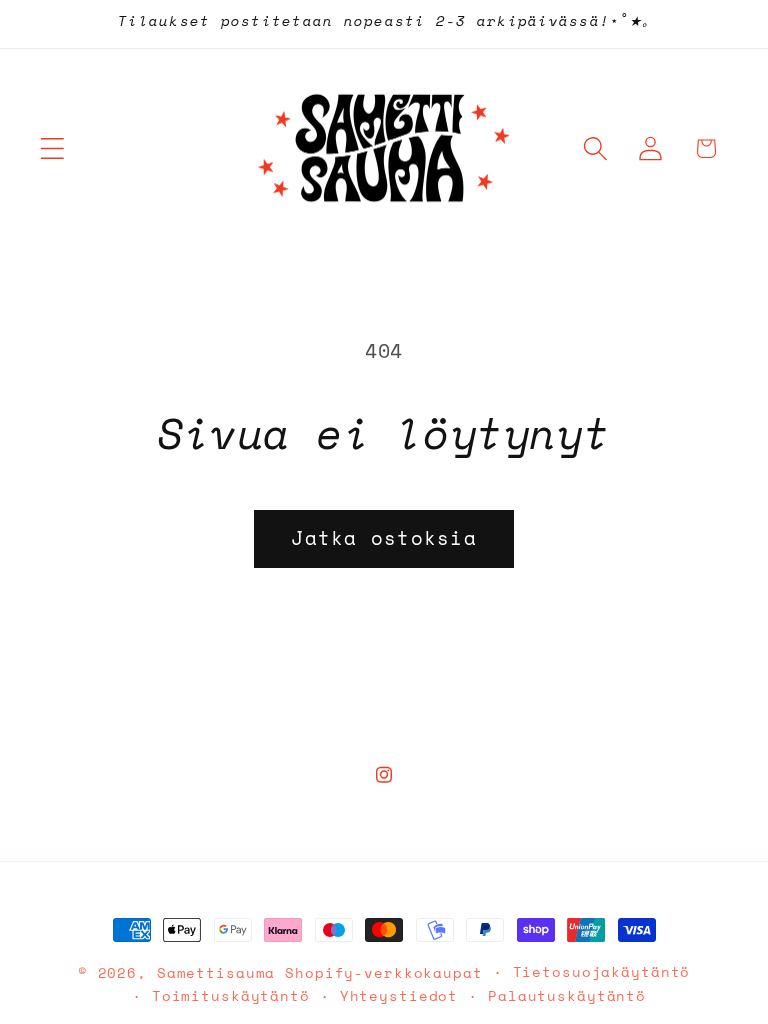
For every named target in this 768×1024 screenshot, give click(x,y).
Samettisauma (216, 973)
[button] (52, 148)
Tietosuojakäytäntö (602, 972)
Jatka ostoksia (384, 538)
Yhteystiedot (399, 996)
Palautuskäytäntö (567, 996)
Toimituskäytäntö (231, 996)
